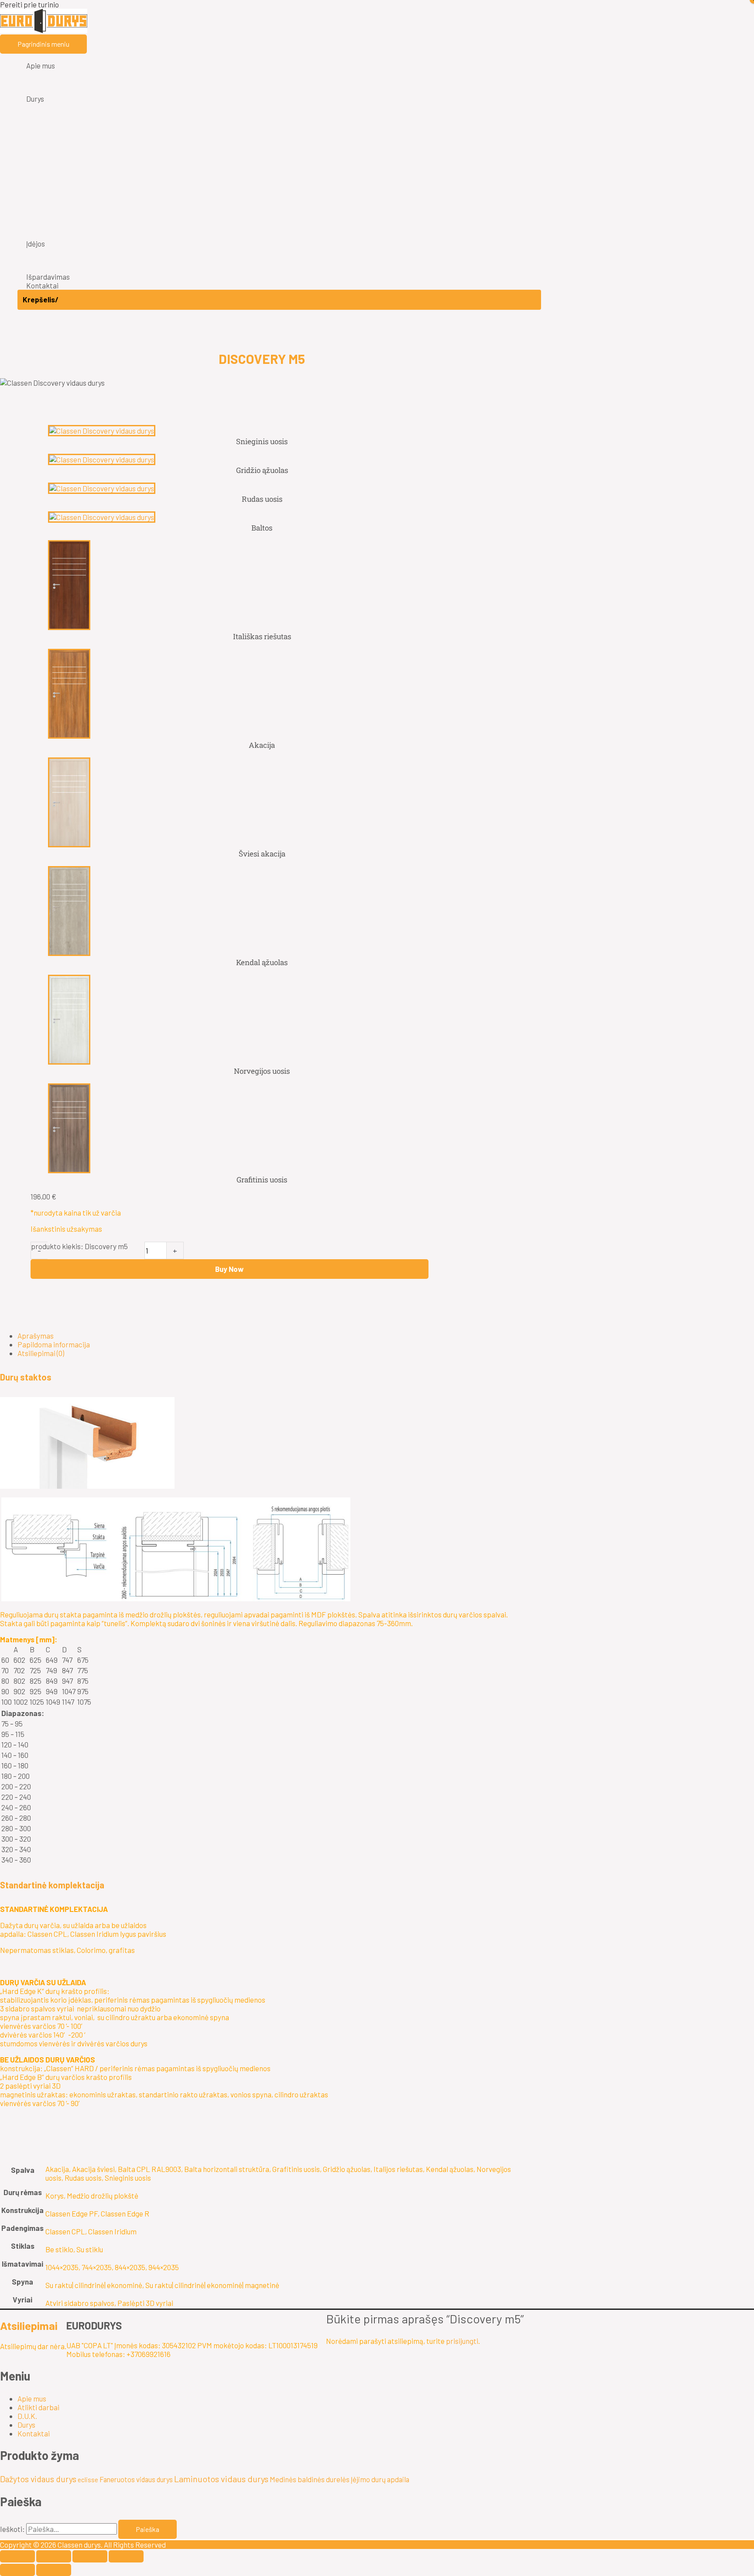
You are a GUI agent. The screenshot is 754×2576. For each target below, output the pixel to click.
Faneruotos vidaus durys (136, 2479)
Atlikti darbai (38, 2407)
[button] (262, 1377)
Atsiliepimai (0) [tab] (41, 1353)
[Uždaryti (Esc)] (126, 2556)
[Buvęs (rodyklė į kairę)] (17, 2570)
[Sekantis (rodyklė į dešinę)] (54, 2570)
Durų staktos (26, 1377)
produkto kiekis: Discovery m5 (79, 1246)
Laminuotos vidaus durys (221, 2479)
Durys (26, 2425)
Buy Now (229, 1269)
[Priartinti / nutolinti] (17, 2556)
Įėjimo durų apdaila (380, 2479)
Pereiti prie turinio (29, 4)
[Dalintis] (90, 2556)
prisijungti (462, 2341)
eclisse (88, 2480)
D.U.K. (27, 2416)
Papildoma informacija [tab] (54, 1344)
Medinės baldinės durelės (310, 2479)
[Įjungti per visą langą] (54, 2556)
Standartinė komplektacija (52, 1885)
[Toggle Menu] (279, 76)
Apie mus (32, 2398)
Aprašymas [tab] (36, 1336)
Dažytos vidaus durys (38, 2479)
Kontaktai (34, 2433)
